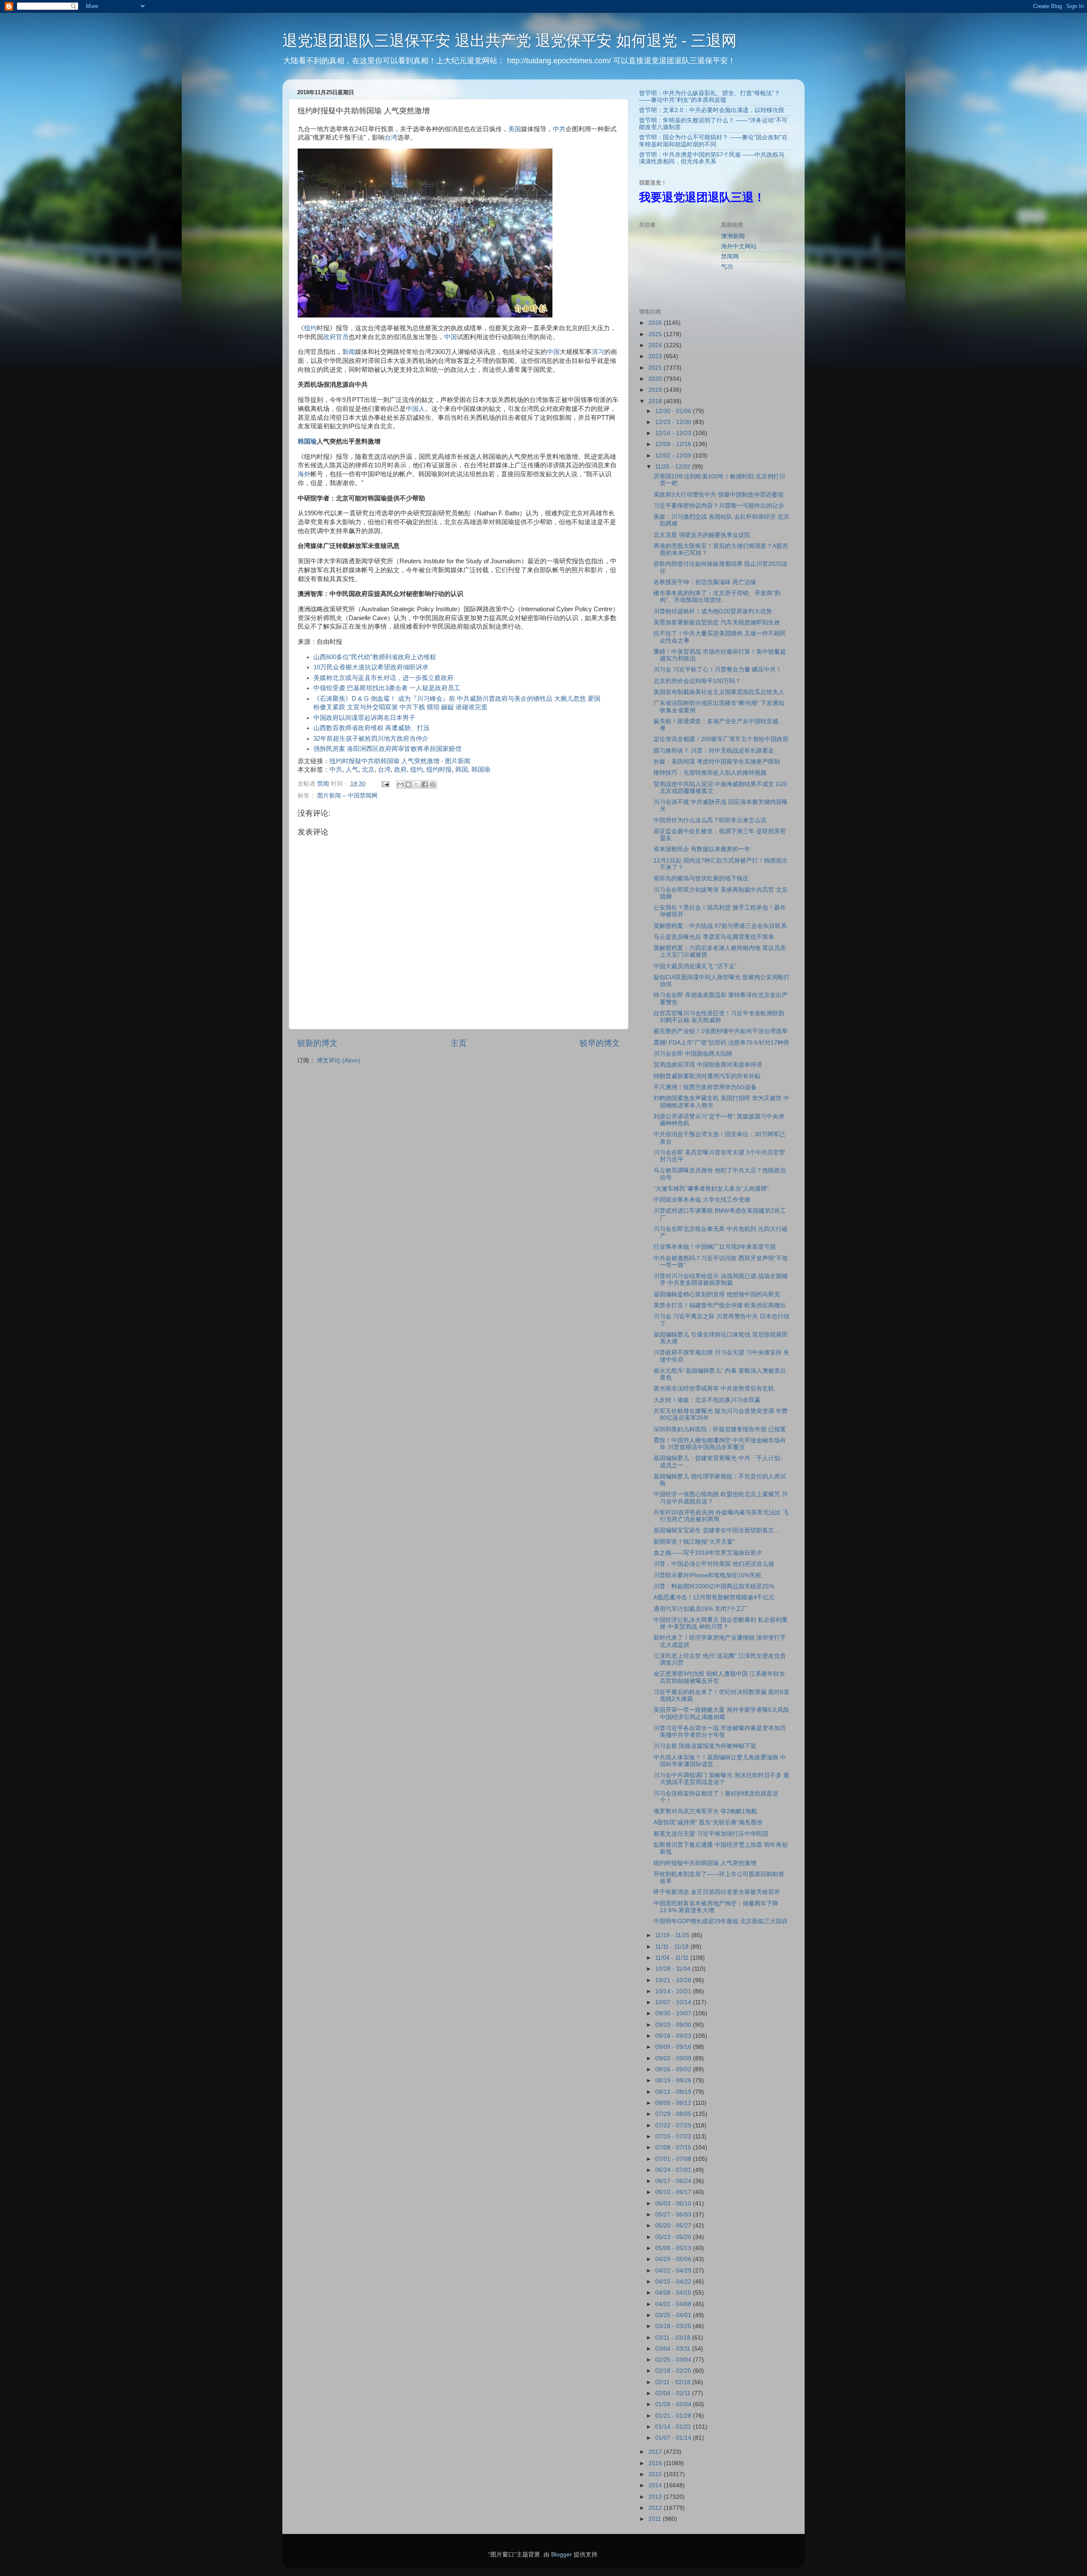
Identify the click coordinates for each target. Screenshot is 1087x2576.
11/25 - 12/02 (674, 467)
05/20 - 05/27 (674, 2226)
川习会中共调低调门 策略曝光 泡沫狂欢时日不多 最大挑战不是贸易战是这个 (721, 1779)
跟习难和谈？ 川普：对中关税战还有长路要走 (714, 751)
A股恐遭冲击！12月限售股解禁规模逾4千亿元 (714, 1597)
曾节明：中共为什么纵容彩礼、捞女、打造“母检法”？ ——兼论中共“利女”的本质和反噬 (710, 97)
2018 (656, 401)
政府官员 (336, 337)
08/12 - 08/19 (674, 2092)
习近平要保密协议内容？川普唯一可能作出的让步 (719, 506)
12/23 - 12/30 (674, 422)
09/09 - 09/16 (674, 2047)
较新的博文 (317, 1043)
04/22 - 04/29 (674, 2271)
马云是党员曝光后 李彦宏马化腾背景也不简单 (714, 937)
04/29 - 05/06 (674, 2259)
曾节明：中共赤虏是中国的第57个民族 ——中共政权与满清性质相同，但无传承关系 (712, 158)
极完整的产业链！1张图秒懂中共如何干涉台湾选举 (721, 1031)
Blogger (562, 2555)
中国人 (415, 409)
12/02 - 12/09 (674, 456)
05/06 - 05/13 (674, 2248)
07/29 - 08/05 (674, 2114)
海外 (304, 474)
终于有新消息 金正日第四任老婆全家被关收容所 (717, 1892)
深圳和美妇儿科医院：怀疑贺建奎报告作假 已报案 (720, 1429)
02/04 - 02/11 (674, 2393)
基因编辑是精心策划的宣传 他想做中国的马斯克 (717, 1294)
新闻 (349, 352)
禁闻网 (730, 257)
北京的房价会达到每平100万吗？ (697, 681)
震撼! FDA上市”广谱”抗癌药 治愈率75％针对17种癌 (721, 1043)
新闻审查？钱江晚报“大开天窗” (694, 1542)
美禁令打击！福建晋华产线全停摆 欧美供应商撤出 (720, 1305)
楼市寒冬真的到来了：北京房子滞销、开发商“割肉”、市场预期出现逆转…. (717, 597)
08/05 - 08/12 (674, 2103)
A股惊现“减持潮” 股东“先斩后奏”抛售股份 (708, 1822)
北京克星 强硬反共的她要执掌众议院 (702, 535)
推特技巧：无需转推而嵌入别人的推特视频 (710, 773)
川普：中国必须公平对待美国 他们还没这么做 (714, 1564)
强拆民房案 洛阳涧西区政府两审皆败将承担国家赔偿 (387, 749)
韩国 (462, 770)
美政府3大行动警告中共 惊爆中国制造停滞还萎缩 (718, 495)
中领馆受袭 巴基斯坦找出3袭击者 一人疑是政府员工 (387, 688)
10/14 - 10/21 (674, 1991)
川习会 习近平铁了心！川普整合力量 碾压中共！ (718, 670)
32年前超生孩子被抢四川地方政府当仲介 (371, 739)
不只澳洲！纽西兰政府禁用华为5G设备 (705, 1087)
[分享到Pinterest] (433, 784)
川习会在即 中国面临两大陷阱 (693, 1054)
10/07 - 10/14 (674, 2002)
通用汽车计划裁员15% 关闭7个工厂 (701, 1609)
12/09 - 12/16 (674, 444)
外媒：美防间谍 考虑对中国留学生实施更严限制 (717, 762)
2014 (656, 2485)
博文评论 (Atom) (339, 1060)
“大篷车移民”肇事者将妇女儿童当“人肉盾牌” (711, 1189)
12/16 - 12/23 (674, 433)
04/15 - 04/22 (674, 2282)
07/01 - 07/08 (674, 2159)
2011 (656, 2519)
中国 (451, 337)
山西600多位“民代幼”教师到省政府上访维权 (375, 657)
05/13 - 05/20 (674, 2237)
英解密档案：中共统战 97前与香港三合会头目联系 (720, 926)
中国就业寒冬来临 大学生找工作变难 (702, 1200)
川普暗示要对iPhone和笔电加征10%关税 (707, 1575)
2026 (656, 323)
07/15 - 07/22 (674, 2136)
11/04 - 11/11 (673, 1958)
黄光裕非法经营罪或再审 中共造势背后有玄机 (714, 1389)
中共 (559, 129)
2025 (656, 334)
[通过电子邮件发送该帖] (385, 784)
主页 (459, 1043)
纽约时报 (439, 770)
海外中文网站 (739, 246)
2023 (656, 356)
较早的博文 (600, 1043)
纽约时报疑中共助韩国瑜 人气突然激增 (384, 761)
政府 (400, 770)
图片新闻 (458, 761)
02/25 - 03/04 (674, 2360)
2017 (656, 2452)
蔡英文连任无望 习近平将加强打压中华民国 (711, 1834)
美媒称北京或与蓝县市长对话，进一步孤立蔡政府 (383, 678)
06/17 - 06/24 (674, 2181)
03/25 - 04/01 (674, 2315)
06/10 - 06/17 (674, 2192)
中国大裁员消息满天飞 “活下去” (695, 966)
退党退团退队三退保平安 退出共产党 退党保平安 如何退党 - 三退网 (510, 41)
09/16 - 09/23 (674, 2036)
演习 (598, 352)
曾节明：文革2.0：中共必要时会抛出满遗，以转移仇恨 (712, 110)
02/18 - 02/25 (674, 2371)
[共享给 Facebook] (425, 784)
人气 (352, 770)
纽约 (310, 328)
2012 (656, 2508)
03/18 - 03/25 (674, 2326)
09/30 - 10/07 (674, 2013)
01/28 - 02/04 (674, 2404)
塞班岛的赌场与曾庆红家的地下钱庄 (701, 878)
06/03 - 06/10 (674, 2204)
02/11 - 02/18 (674, 2382)
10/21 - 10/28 (674, 1980)
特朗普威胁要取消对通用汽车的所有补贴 (707, 1076)
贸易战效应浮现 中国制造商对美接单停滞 (708, 1065)
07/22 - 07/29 (674, 2125)
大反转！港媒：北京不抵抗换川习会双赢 (707, 1400)
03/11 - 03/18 (674, 2338)
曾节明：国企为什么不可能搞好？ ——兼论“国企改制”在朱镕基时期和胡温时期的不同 (713, 141)
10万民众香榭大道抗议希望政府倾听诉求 (371, 667)
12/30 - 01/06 (674, 411)
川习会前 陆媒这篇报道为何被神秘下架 (705, 1746)
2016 (656, 2463)
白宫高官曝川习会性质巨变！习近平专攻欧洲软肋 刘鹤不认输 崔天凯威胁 (719, 1017)
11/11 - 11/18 (673, 1947)
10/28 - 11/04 (674, 1969)
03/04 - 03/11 (674, 2349)
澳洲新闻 (733, 236)
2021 (656, 368)
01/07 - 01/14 (674, 2438)
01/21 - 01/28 (674, 2416)
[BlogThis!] (408, 784)
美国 (515, 129)
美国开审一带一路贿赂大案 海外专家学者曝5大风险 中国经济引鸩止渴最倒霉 (721, 1713)
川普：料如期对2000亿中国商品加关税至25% (714, 1586)
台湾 (391, 138)
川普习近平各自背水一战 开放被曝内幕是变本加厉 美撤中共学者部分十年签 (720, 1732)
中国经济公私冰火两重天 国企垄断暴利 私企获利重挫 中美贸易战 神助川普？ (721, 1623)
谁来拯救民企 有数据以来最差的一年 (702, 849)
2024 (656, 345)
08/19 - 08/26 (674, 2080)
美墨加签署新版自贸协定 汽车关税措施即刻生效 (717, 622)
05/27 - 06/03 (674, 2215)
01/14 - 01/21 (674, 2427)
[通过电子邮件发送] (400, 784)
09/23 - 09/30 (674, 2025)
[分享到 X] (417, 784)
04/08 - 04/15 (674, 2293)
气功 (727, 267)
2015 (656, 2474)
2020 (656, 379)
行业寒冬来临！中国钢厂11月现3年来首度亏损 (715, 1247)
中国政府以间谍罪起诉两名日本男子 (364, 718)
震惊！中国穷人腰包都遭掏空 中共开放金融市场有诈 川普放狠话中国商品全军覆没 (720, 1444)
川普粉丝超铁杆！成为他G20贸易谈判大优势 (713, 611)
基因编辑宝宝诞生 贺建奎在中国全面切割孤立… (717, 1530)
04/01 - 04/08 (674, 2304)
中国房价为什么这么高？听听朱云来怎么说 (710, 820)
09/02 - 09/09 (674, 2058)
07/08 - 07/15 (674, 2148)
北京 (368, 770)
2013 (656, 2497)
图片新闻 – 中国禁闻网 (347, 796)
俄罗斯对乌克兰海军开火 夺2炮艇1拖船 (705, 1811)
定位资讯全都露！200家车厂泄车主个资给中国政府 (721, 739)
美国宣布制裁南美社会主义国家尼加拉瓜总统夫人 (719, 692)
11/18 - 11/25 (673, 1935)
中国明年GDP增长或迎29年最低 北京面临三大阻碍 (721, 1921)
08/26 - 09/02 (674, 2069)
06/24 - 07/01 (674, 2170)
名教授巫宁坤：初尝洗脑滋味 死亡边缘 (705, 582)
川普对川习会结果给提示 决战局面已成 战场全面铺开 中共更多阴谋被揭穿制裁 (721, 1280)
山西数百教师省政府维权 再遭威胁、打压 (372, 728)
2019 (656, 390)
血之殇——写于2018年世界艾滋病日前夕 (708, 1553)
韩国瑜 (307, 441)
